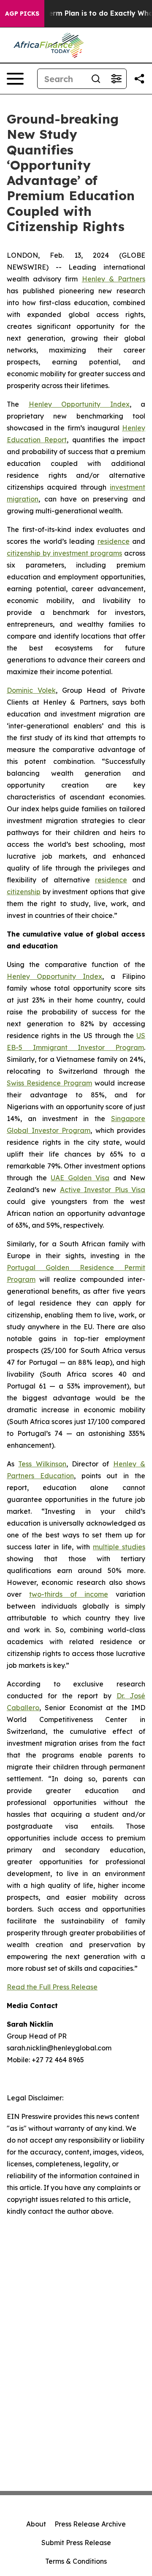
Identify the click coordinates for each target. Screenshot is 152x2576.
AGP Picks (22, 14)
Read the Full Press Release (52, 1987)
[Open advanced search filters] (116, 79)
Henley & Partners (114, 279)
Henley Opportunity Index (79, 404)
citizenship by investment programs (64, 553)
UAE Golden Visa (80, 1178)
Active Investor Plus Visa (103, 1190)
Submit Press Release (76, 2543)
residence (114, 541)
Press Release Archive (90, 2524)
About (36, 2524)
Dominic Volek (31, 690)
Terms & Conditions (76, 2561)
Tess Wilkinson (42, 1464)
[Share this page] (139, 79)
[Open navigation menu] (15, 79)
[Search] (96, 79)
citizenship (24, 892)
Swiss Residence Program (49, 1083)
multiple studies (119, 1547)
